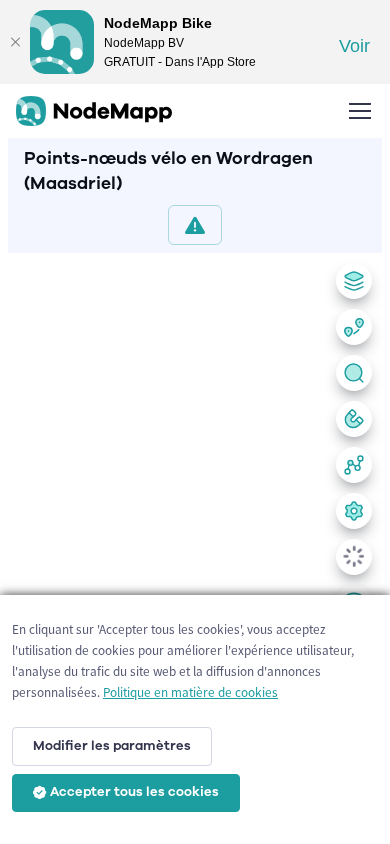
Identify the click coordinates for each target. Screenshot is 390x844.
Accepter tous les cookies (134, 792)
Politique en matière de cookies (190, 692)
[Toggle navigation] (359, 111)
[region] (195, 544)
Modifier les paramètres (112, 746)
